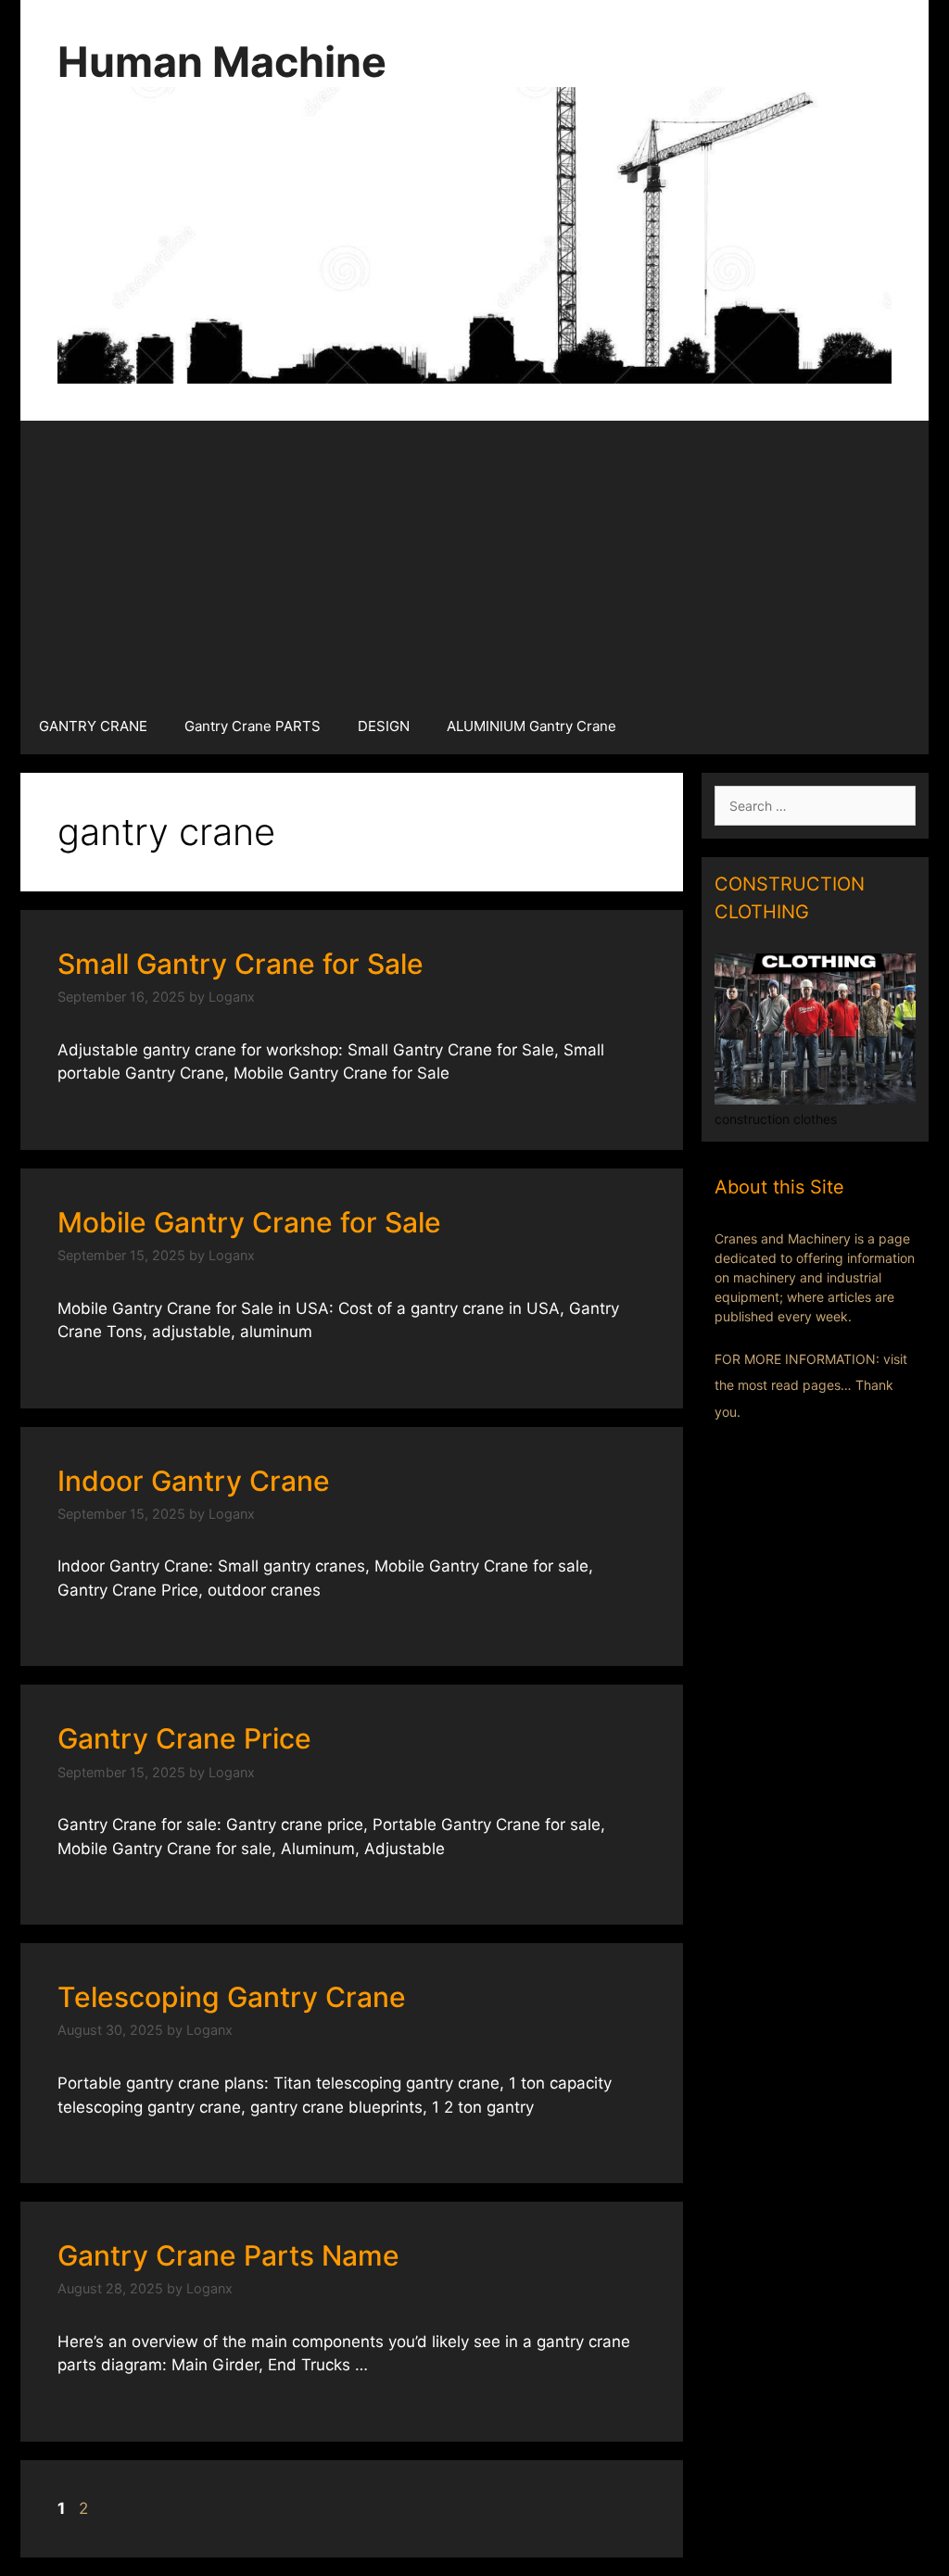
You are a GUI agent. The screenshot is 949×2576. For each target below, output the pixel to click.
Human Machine (222, 62)
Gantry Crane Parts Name (228, 2255)
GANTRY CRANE (93, 726)
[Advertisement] (474, 560)
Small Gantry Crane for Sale (240, 964)
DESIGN (384, 726)
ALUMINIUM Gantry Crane (531, 726)
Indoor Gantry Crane (194, 1481)
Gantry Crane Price (184, 1738)
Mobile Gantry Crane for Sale (249, 1222)
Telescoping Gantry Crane (232, 1997)
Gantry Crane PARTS (253, 726)
